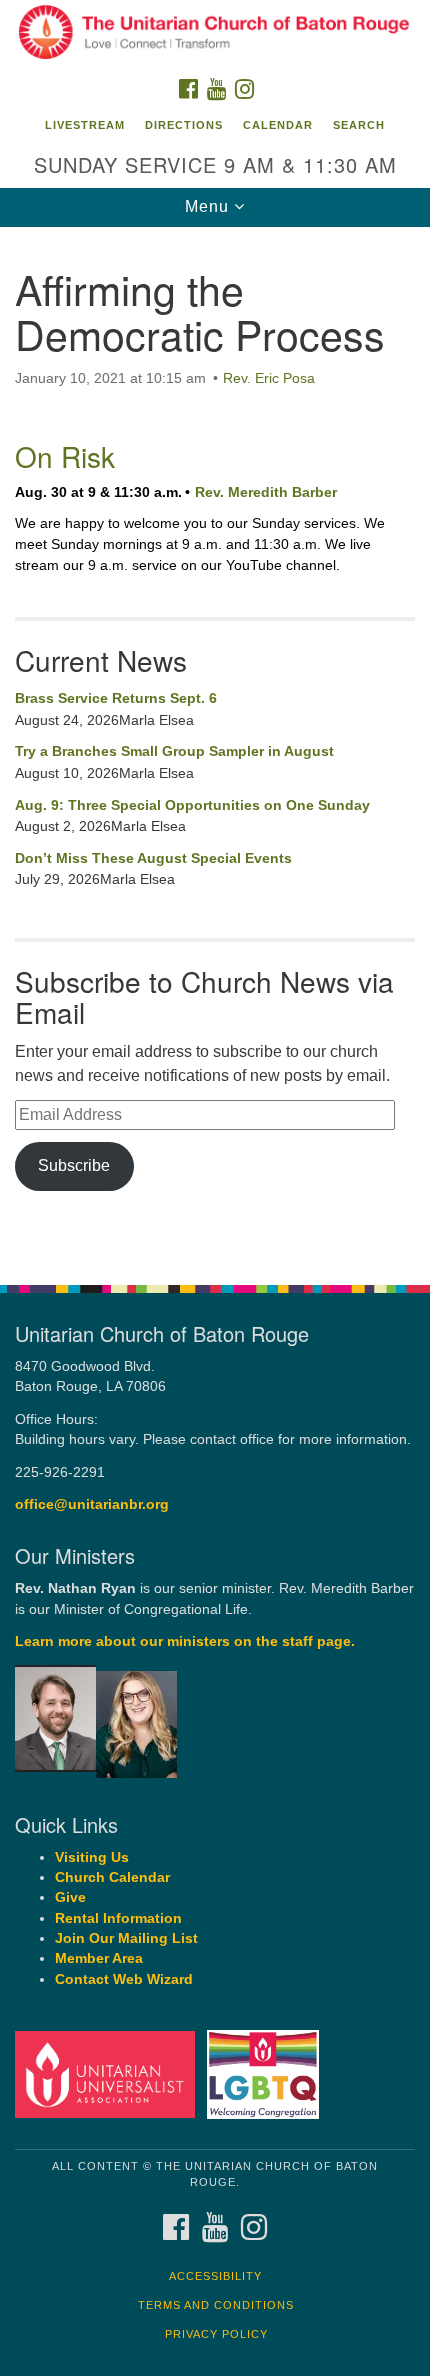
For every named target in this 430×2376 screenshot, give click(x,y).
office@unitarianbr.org (92, 1504)
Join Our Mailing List (126, 1938)
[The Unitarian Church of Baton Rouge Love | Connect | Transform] (215, 34)
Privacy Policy (216, 2334)
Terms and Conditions (216, 2305)
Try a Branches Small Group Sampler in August (174, 751)
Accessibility (215, 2276)
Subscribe (74, 1165)
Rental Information (118, 1918)
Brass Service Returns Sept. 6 (116, 698)
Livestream (85, 125)
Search (359, 125)
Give (70, 1897)
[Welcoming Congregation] (267, 2073)
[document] (215, 745)
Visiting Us (92, 1857)
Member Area (99, 1958)
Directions (184, 125)
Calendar (278, 125)
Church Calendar (112, 1877)
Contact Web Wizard (124, 1979)
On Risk (65, 456)
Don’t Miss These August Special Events (153, 858)
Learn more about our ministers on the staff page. (185, 1641)
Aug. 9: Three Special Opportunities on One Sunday (192, 805)
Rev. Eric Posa (269, 378)
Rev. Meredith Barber (266, 492)
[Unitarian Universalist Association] (109, 2073)
